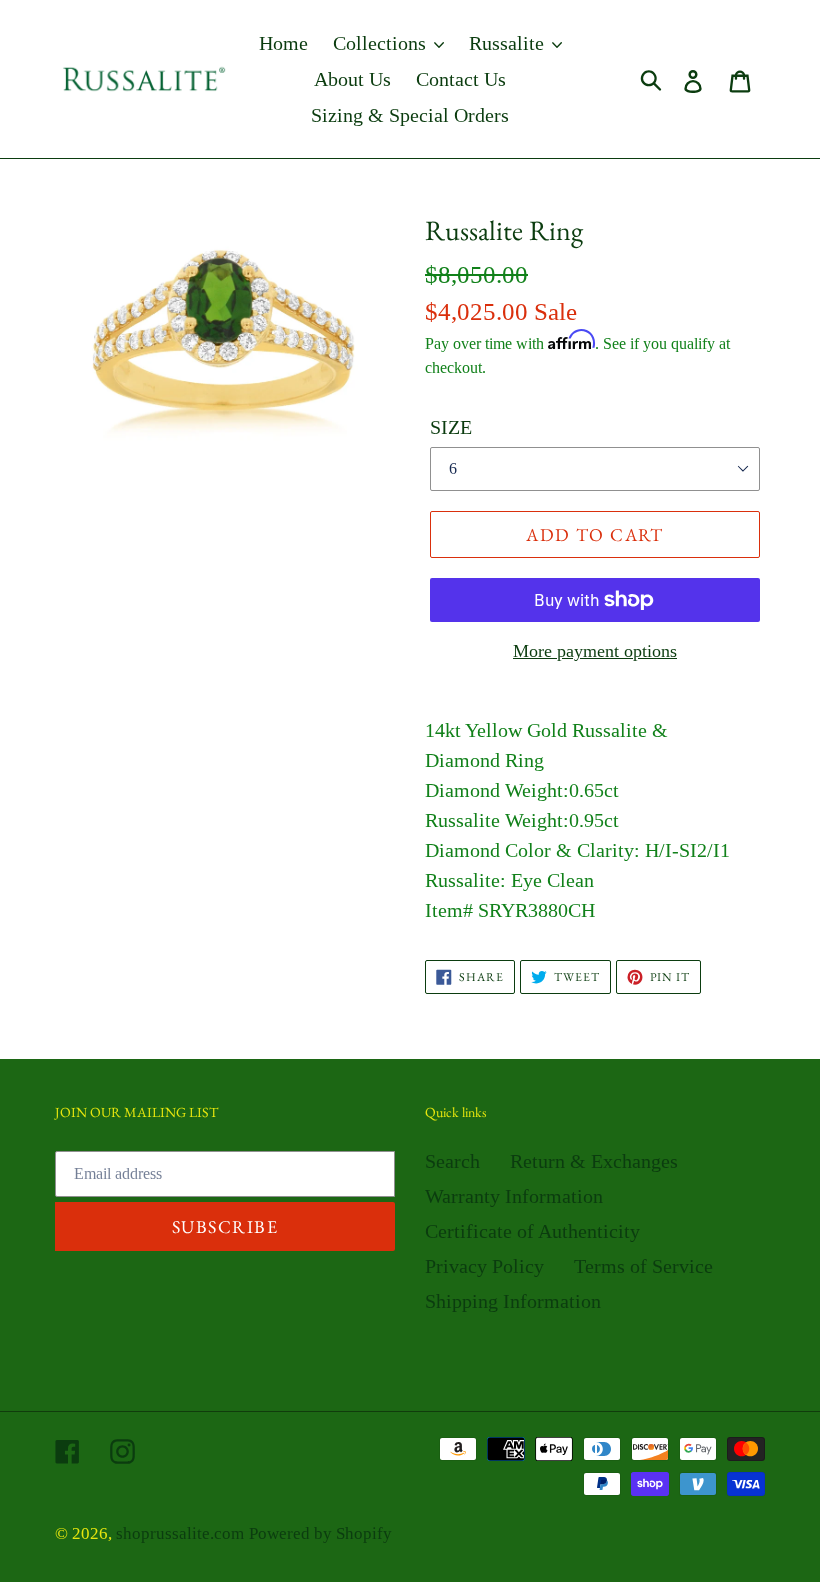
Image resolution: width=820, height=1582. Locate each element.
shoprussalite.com (180, 1533)
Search (452, 1161)
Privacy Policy (484, 1266)
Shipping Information (513, 1301)
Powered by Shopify (320, 1533)
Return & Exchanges (594, 1161)
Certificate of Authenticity (532, 1231)
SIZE (451, 427)
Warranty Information (514, 1196)
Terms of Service (643, 1266)
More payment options (595, 651)
